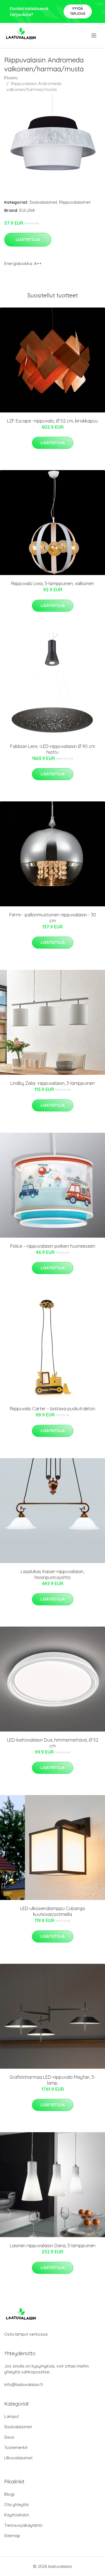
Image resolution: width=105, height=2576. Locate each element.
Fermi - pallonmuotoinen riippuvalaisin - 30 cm (53, 918)
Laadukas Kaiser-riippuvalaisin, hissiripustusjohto (53, 1574)
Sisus (9, 2437)
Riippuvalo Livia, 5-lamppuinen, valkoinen (53, 583)
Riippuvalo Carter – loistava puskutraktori (53, 1409)
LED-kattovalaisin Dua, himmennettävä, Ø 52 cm (53, 1743)
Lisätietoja (28, 240)
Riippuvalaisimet (75, 202)
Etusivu (11, 78)
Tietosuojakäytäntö (23, 2525)
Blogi (9, 2494)
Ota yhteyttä (16, 2505)
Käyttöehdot (17, 2515)
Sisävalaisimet (43, 202)
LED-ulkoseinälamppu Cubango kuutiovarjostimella (53, 1911)
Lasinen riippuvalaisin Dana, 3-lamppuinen (53, 2246)
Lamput (11, 2416)
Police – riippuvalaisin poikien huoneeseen (53, 1246)
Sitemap (12, 2536)
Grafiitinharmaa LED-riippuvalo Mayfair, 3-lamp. (53, 2080)
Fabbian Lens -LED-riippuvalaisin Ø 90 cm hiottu (53, 749)
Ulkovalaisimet (18, 2458)
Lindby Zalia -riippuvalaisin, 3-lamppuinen (53, 1083)
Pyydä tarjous (78, 11)
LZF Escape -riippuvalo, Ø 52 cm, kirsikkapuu (53, 421)
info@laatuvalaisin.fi (24, 2384)
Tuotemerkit (16, 2447)
